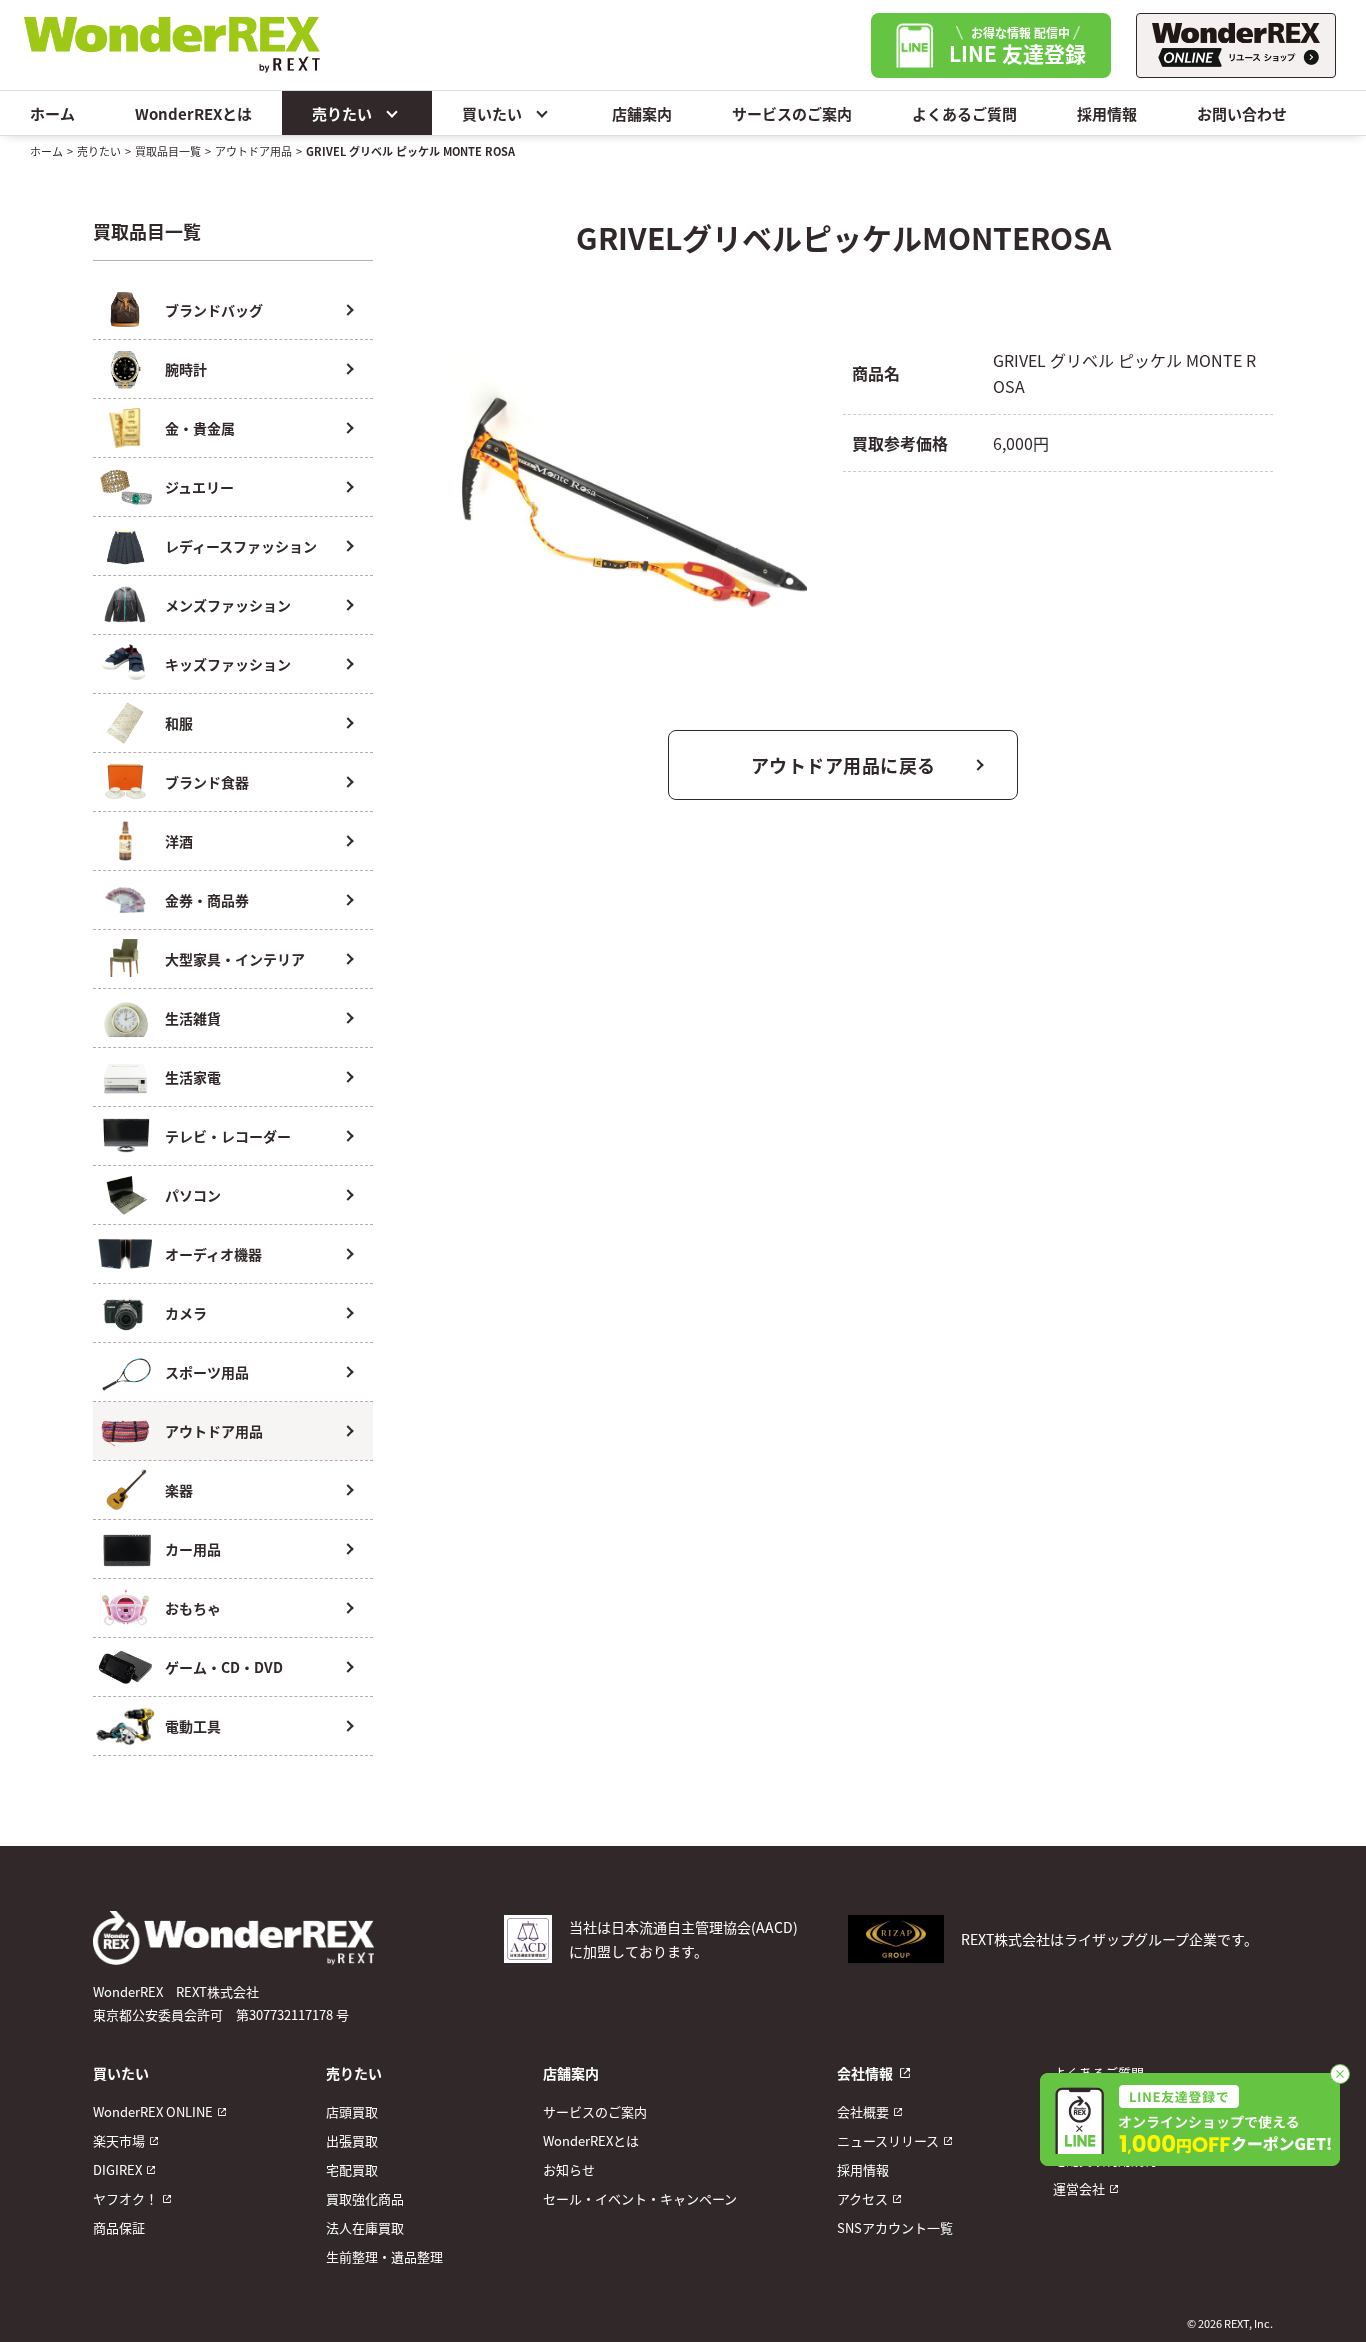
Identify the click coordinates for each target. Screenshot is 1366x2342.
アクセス (862, 2198)
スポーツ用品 (207, 1372)
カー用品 (193, 1549)
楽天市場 (119, 2140)
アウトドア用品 (253, 151)
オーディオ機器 (213, 1254)
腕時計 (186, 369)
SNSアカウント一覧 (895, 2227)
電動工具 (193, 1726)
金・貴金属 (200, 428)
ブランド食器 (207, 782)
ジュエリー (199, 487)
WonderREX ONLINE (153, 2111)
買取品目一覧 (168, 151)
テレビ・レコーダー (228, 1136)
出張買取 (352, 2140)
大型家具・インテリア (235, 959)
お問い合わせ (1242, 113)
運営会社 (1079, 2188)
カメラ (186, 1313)
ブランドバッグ (214, 310)
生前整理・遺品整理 (384, 2256)
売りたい (342, 113)
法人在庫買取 (365, 2227)
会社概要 (863, 2111)
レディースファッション (241, 546)
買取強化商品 (365, 2198)
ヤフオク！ (125, 2198)
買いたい (492, 113)
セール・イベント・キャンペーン (640, 2198)
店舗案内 (642, 113)
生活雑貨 (193, 1018)
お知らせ (569, 2169)
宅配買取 (352, 2169)
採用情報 (1107, 113)
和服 (179, 723)
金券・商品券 (207, 900)
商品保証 (119, 2227)
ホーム (52, 113)
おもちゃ (193, 1608)
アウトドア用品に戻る (843, 765)
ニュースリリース (888, 2140)
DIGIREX (117, 2169)
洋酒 (179, 841)
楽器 (179, 1490)
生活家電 (193, 1077)
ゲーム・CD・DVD (224, 1667)
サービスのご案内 (792, 113)
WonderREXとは (193, 113)
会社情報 (865, 2073)
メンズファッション (228, 605)
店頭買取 (352, 2111)
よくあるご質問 (964, 113)
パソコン (193, 1195)
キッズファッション (228, 664)
